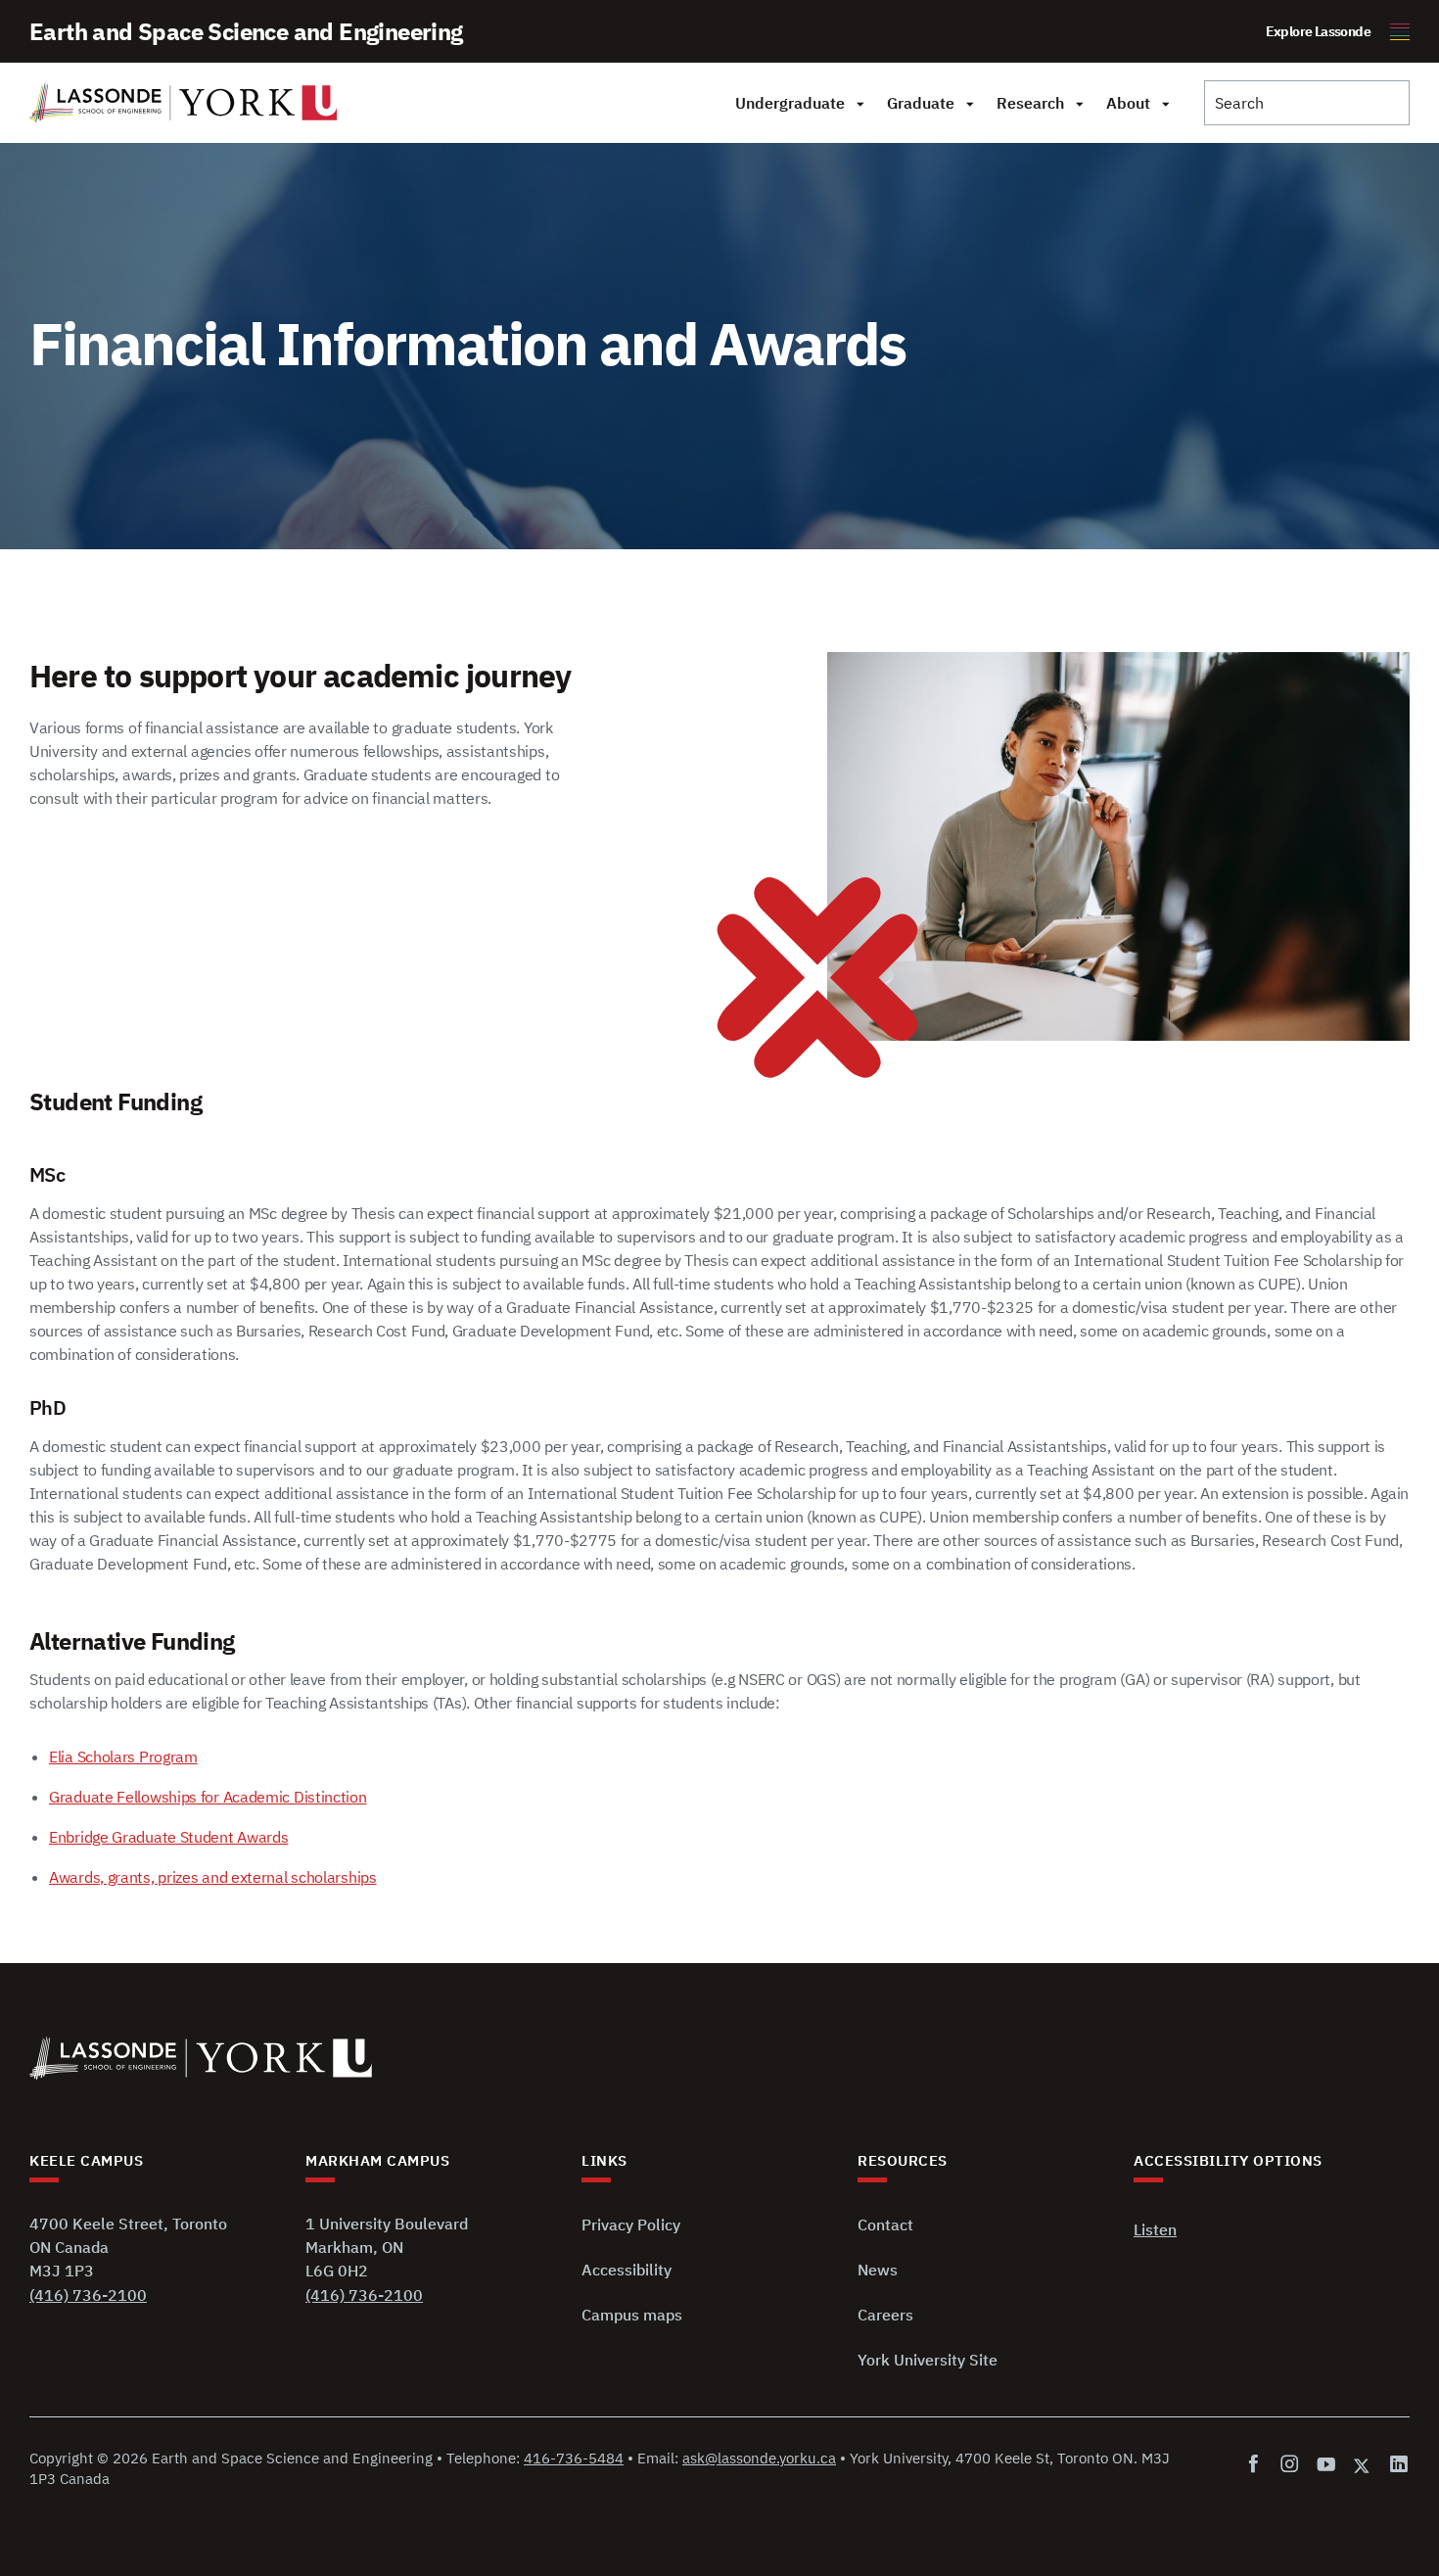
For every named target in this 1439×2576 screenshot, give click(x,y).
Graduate (921, 103)
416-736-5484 (574, 2458)
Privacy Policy (631, 2225)
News (878, 2270)
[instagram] (1290, 2465)
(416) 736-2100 (88, 2295)
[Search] (1307, 103)
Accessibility (627, 2270)
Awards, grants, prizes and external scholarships (213, 1877)
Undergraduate (790, 103)
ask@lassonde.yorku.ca (759, 2458)
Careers (885, 2315)
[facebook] (1257, 2465)
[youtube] (1326, 2465)
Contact (885, 2225)
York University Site (928, 2360)
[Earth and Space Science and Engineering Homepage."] (184, 103)
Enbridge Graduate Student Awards (168, 1837)
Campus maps (632, 2315)
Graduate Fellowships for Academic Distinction (208, 1797)
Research (1030, 103)
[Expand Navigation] (860, 103)
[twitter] (1363, 2465)
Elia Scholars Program (123, 1756)
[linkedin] (1395, 2465)
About (1128, 103)
